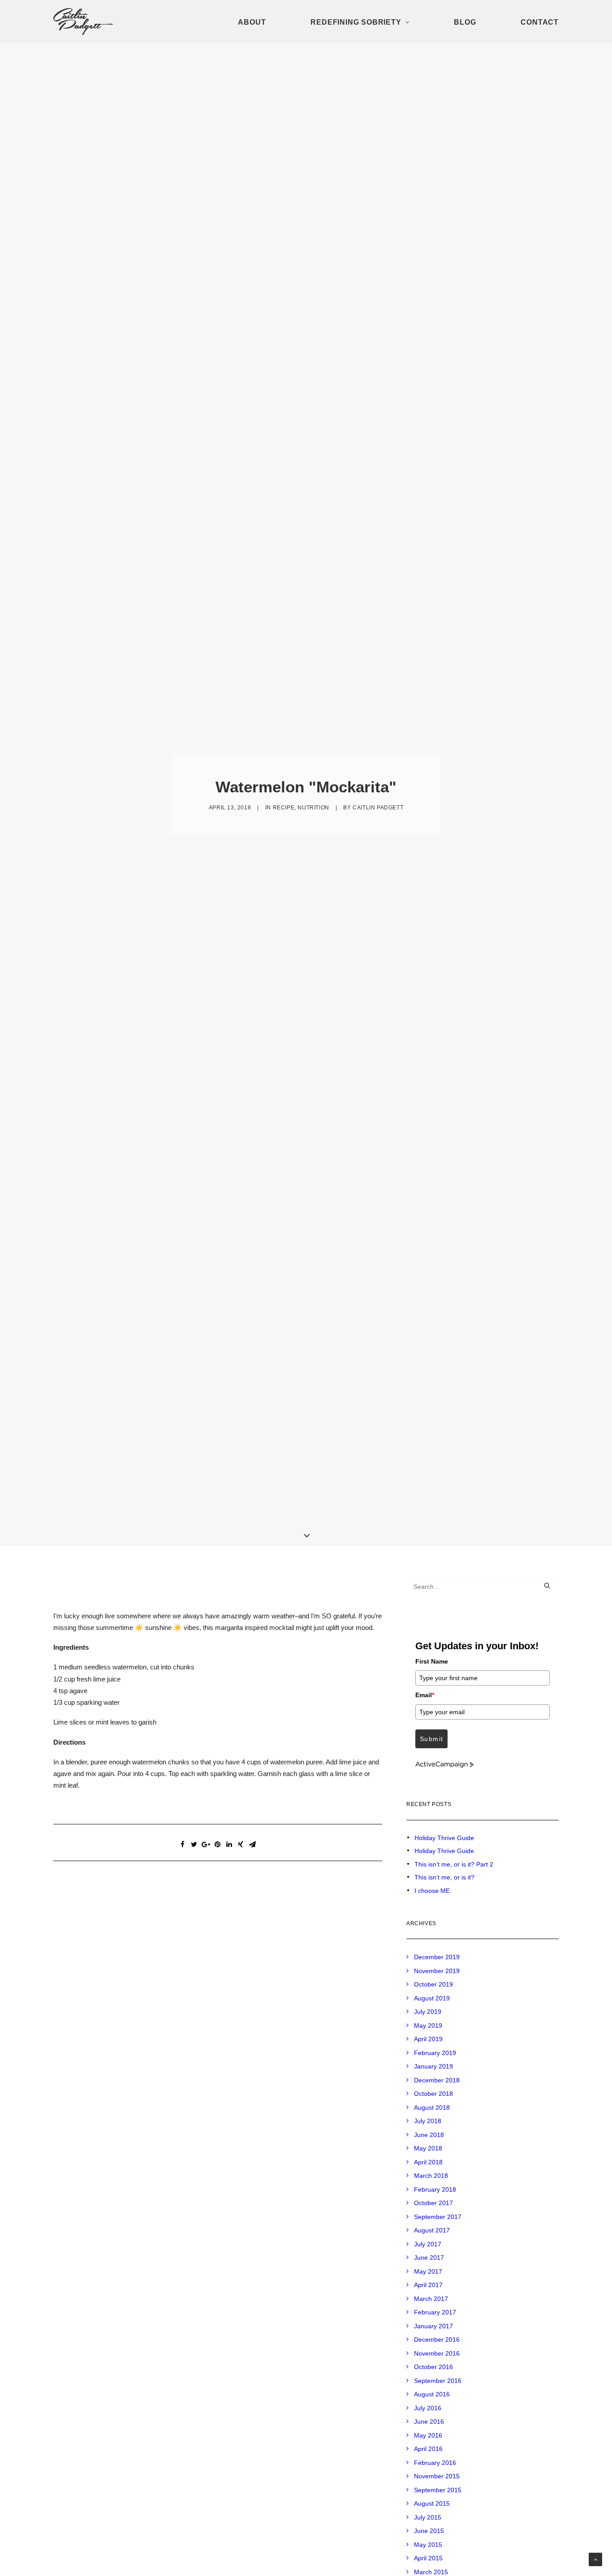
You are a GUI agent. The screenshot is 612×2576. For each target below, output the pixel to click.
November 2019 (437, 1971)
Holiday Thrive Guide (444, 1838)
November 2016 (437, 2353)
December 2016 (437, 2339)
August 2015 (432, 2503)
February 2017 (435, 2312)
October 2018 (433, 2094)
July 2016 (428, 2408)
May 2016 (428, 2435)
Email (425, 1695)
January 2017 (433, 2326)
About (252, 22)
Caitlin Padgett (378, 808)
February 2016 (435, 2463)
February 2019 (435, 2053)
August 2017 (432, 2230)
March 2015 (431, 2572)
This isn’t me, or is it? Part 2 (454, 1864)
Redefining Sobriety (356, 22)
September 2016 (438, 2381)
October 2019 (433, 1984)
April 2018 (428, 2162)
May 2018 (428, 2148)
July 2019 (428, 2012)
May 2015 (428, 2545)
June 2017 (429, 2258)
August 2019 (432, 1998)
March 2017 (431, 2299)
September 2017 (438, 2217)
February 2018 (435, 2189)
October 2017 (433, 2203)
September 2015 (438, 2490)
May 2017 (428, 2271)
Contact (540, 22)
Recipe (284, 808)
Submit (431, 1739)
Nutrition (313, 808)
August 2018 (432, 2107)
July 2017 (428, 2244)
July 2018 (428, 2121)
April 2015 (428, 2558)
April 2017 (428, 2285)
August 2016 (432, 2394)
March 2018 (431, 2176)
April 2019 (428, 2039)
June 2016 (429, 2421)
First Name (432, 1661)
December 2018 (437, 2080)
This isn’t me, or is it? (444, 1877)
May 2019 (428, 2026)
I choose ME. (433, 1891)
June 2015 (429, 2531)
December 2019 (437, 1957)
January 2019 (433, 2066)
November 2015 (437, 2476)
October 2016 (433, 2367)
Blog (465, 22)
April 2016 (428, 2449)
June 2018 (429, 2135)
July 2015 (428, 2517)
